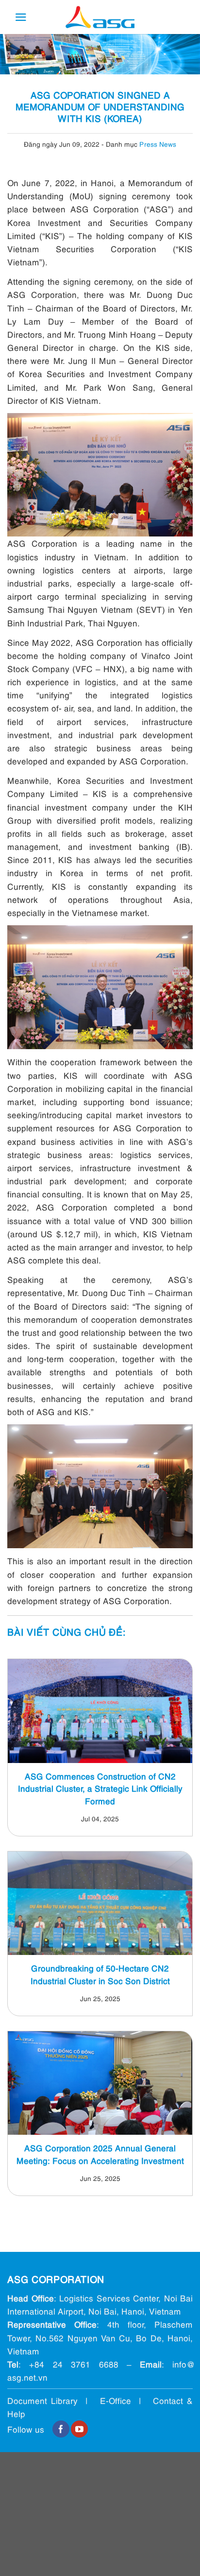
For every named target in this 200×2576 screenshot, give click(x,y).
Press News (158, 144)
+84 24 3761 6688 (74, 2364)
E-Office (116, 2400)
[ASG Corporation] (100, 17)
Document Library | (54, 2400)
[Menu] (21, 17)
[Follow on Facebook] (61, 2429)
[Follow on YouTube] (79, 2429)
